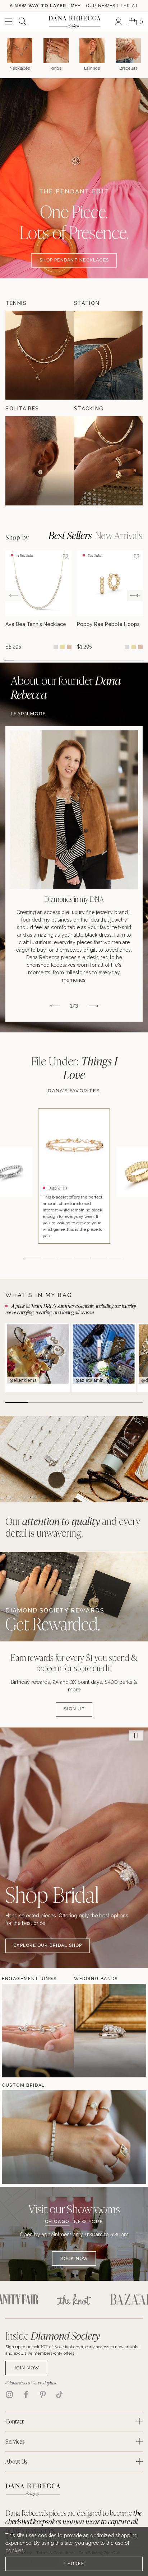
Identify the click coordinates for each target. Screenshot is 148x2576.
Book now (74, 2258)
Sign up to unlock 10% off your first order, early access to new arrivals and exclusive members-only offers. (72, 2350)
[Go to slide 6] (55, 660)
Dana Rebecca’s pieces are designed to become (74, 2521)
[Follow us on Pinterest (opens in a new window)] (43, 2394)
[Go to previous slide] (13, 596)
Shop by (17, 538)
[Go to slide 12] (110, 660)
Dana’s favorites (74, 1091)
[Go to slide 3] (28, 660)
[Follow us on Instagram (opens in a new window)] (9, 2394)
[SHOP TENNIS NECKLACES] (40, 355)
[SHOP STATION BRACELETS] (108, 355)
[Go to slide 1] (10, 660)
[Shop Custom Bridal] (23, 2137)
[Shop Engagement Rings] (23, 2031)
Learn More (28, 714)
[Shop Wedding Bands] (96, 2031)
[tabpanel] (74, 2248)
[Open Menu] (9, 22)
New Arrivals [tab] (119, 535)
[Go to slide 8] (74, 660)
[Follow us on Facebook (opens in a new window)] (26, 2394)
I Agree (74, 2564)
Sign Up (74, 1709)
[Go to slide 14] (129, 660)
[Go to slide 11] (101, 660)
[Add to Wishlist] (65, 556)
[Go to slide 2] (19, 660)
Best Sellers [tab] (70, 535)
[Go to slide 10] (92, 660)
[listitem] (74, 874)
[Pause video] (136, 1736)
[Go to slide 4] (37, 660)
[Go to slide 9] (83, 660)
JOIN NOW (26, 2368)
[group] (38, 600)
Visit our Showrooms (74, 2209)
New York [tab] (89, 2222)
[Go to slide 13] (120, 660)
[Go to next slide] (135, 596)
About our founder (66, 687)
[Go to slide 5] (47, 660)
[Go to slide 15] (138, 660)
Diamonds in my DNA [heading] (74, 899)
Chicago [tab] (57, 2222)
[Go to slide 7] (65, 660)
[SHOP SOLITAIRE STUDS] (40, 461)
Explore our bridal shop (48, 1945)
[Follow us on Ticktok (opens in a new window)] (59, 2394)
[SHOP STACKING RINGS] (108, 461)
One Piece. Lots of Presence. (74, 222)
